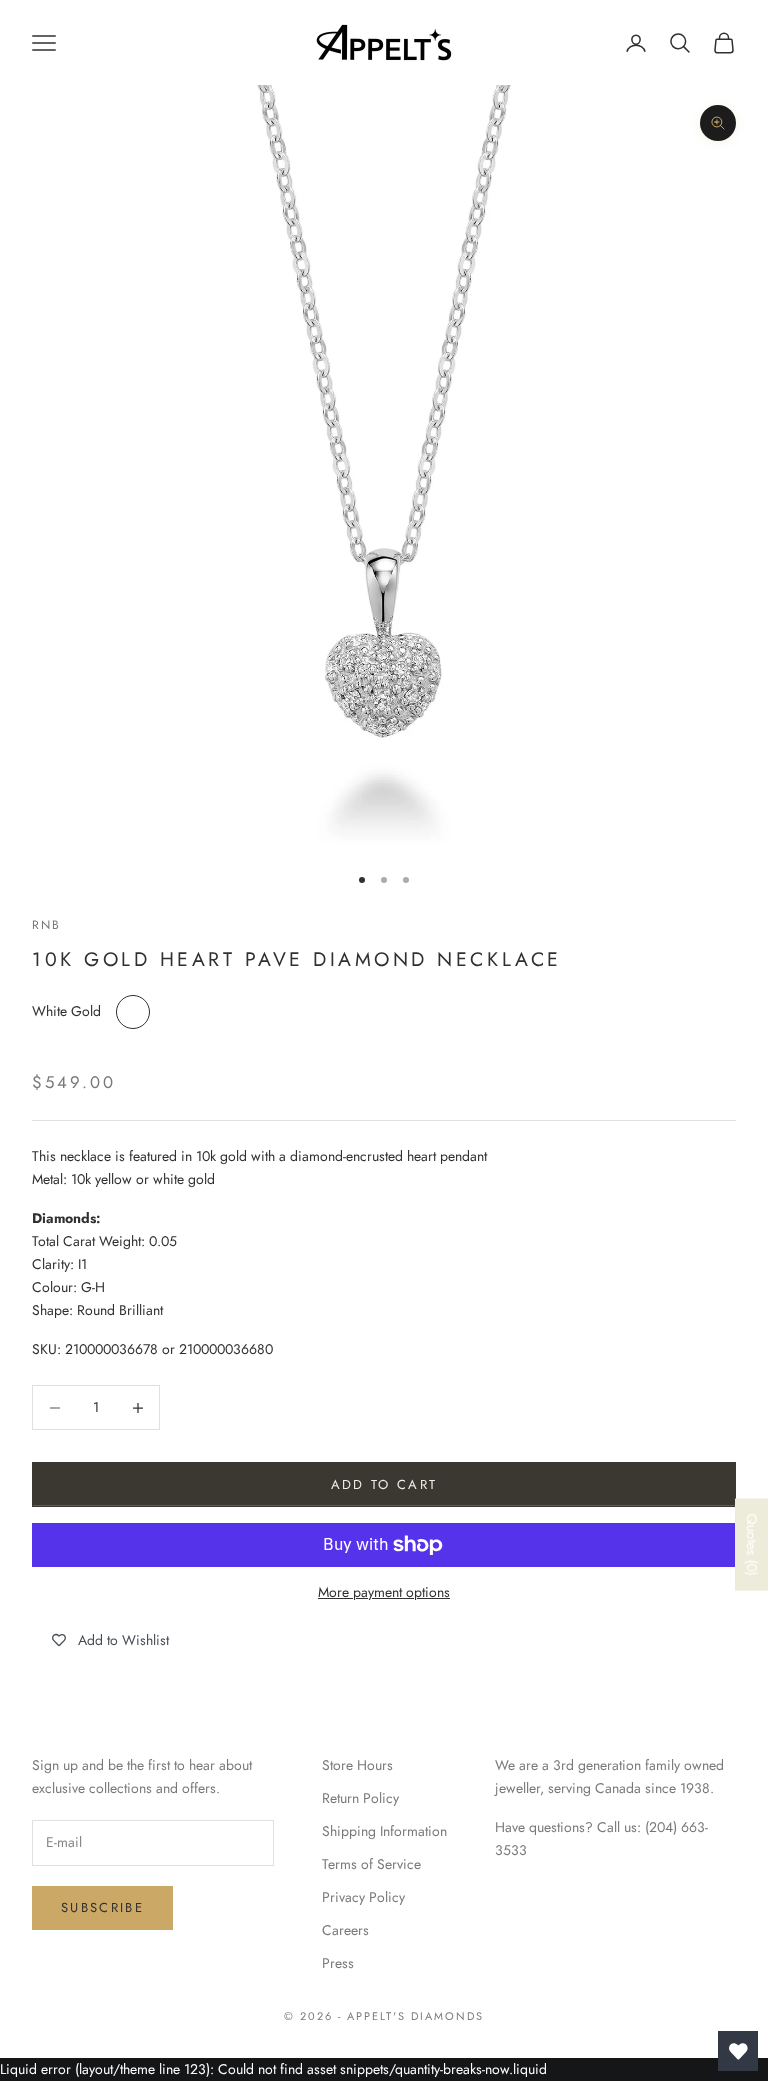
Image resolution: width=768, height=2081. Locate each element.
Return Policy (360, 1798)
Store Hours (357, 1765)
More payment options (384, 1592)
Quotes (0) (752, 1544)
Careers (345, 1930)
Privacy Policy (363, 1897)
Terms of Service (371, 1864)
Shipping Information (384, 1831)
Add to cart (384, 1484)
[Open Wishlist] (738, 2051)
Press (338, 1963)
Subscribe (102, 1907)
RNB (46, 925)
